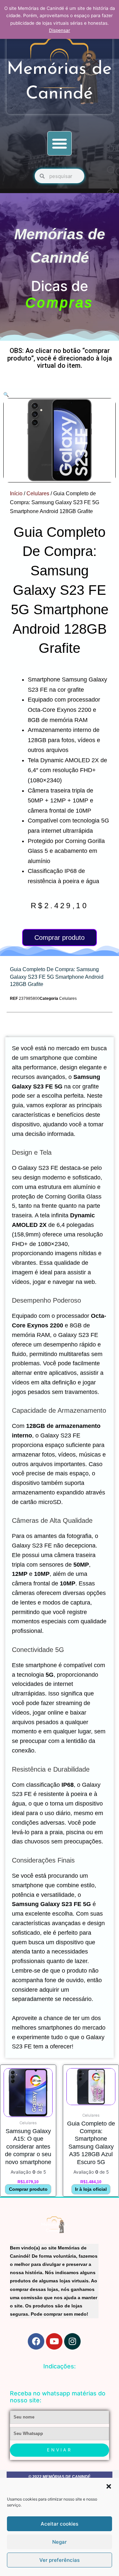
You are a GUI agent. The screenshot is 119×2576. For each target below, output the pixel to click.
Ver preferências (59, 2560)
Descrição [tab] (7, 1036)
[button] (109, 2486)
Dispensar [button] (59, 30)
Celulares (38, 493)
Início (16, 493)
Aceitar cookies (59, 2524)
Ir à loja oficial (91, 2189)
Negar (59, 2542)
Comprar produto (59, 938)
